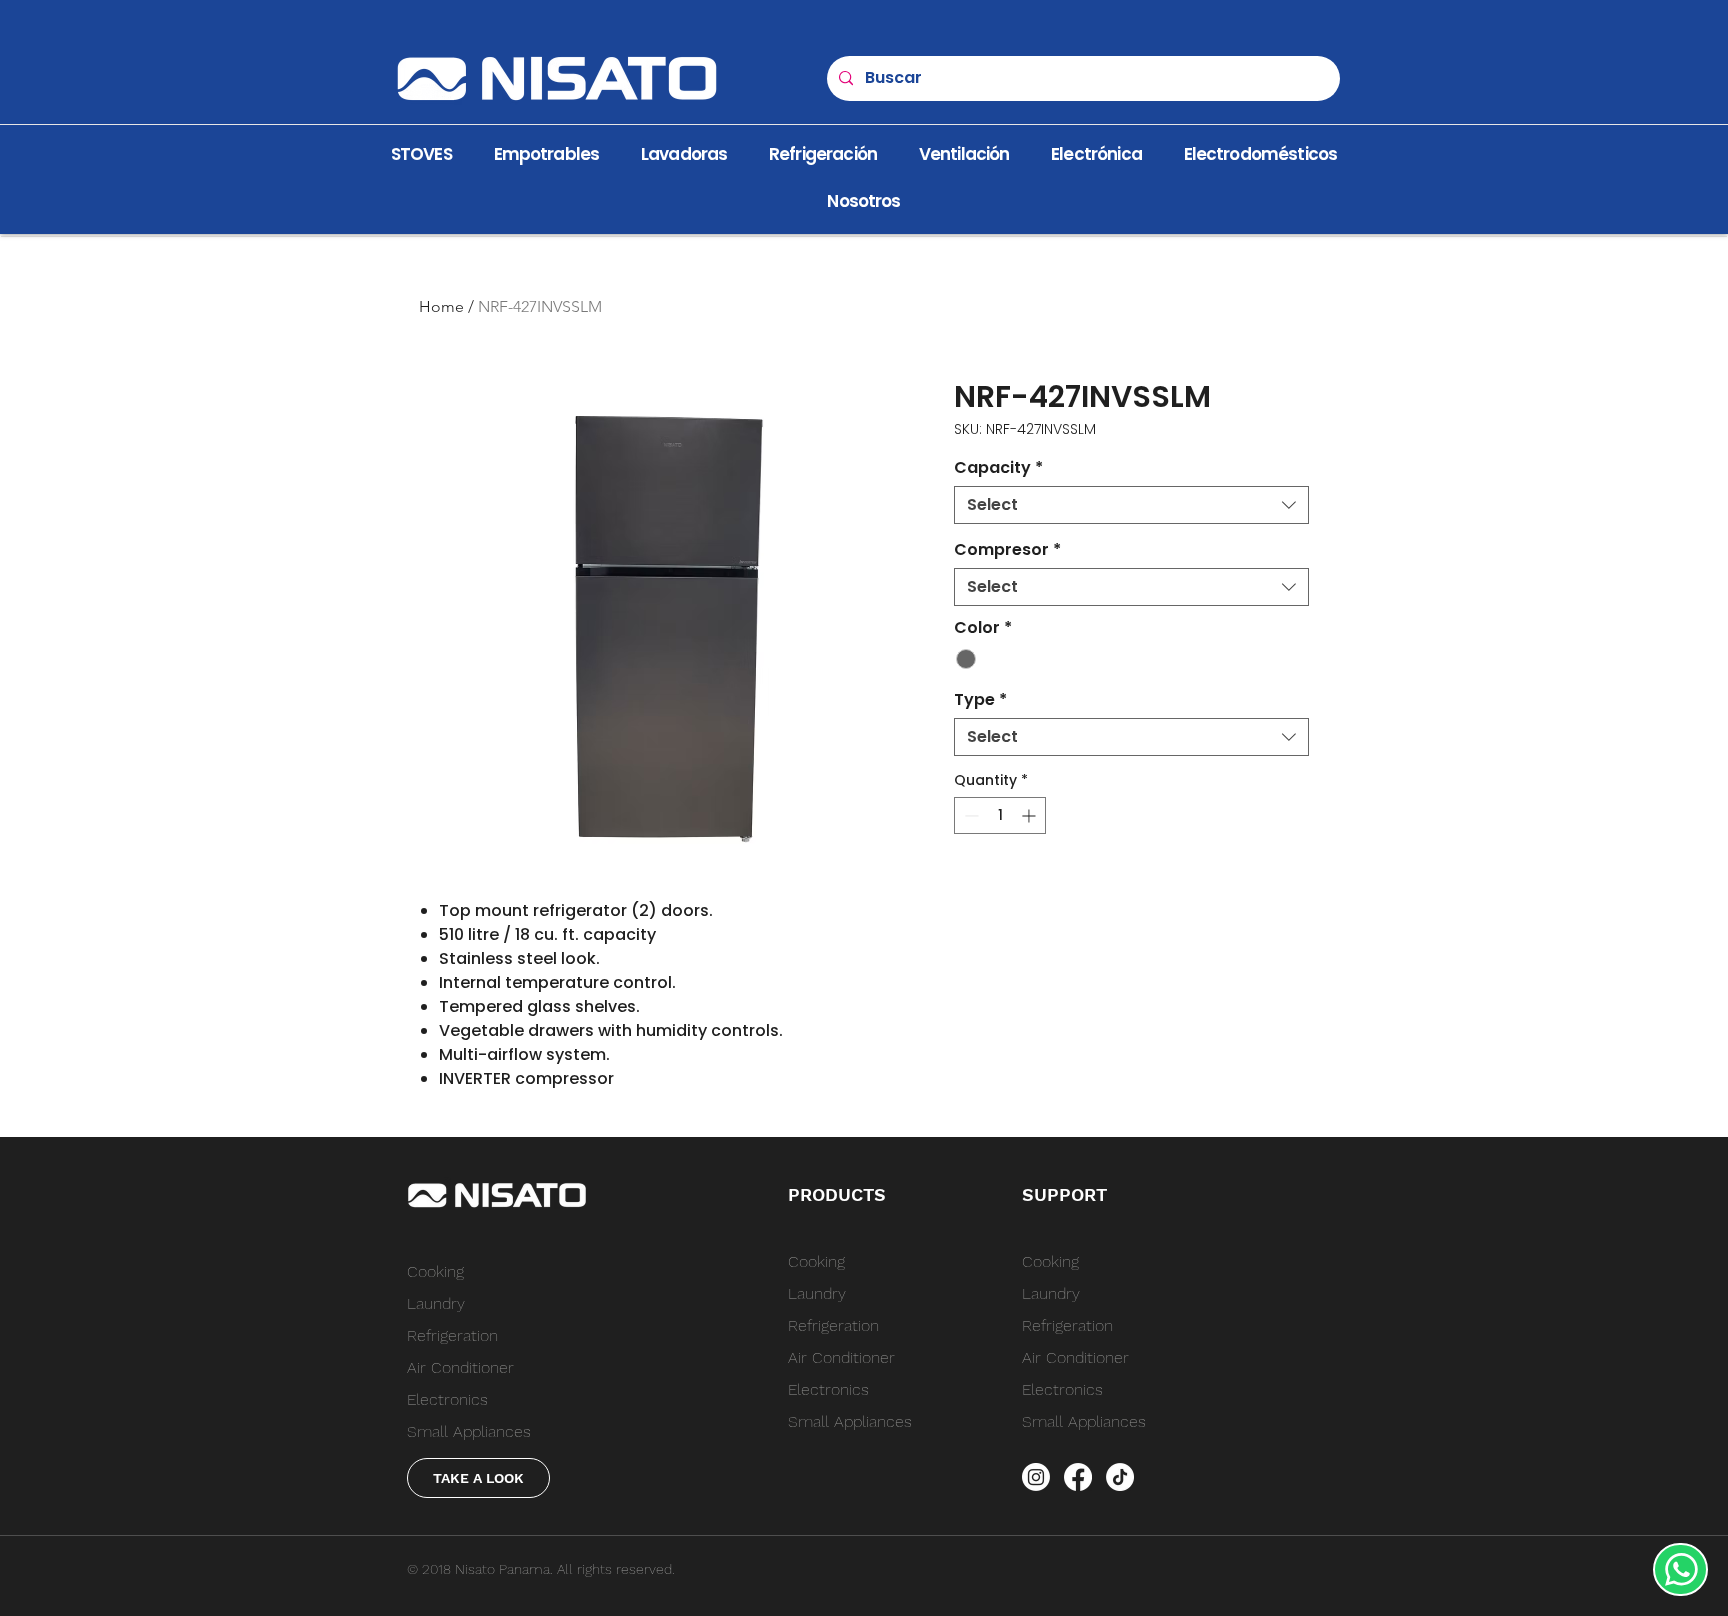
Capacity (998, 468)
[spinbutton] (1000, 815)
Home (441, 306)
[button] (864, 201)
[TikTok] (1120, 1477)
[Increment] (1030, 815)
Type (980, 700)
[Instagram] (1036, 1477)
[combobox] (1131, 505)
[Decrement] (969, 815)
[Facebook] (1078, 1477)
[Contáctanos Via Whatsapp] (1680, 1569)
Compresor (1007, 550)
